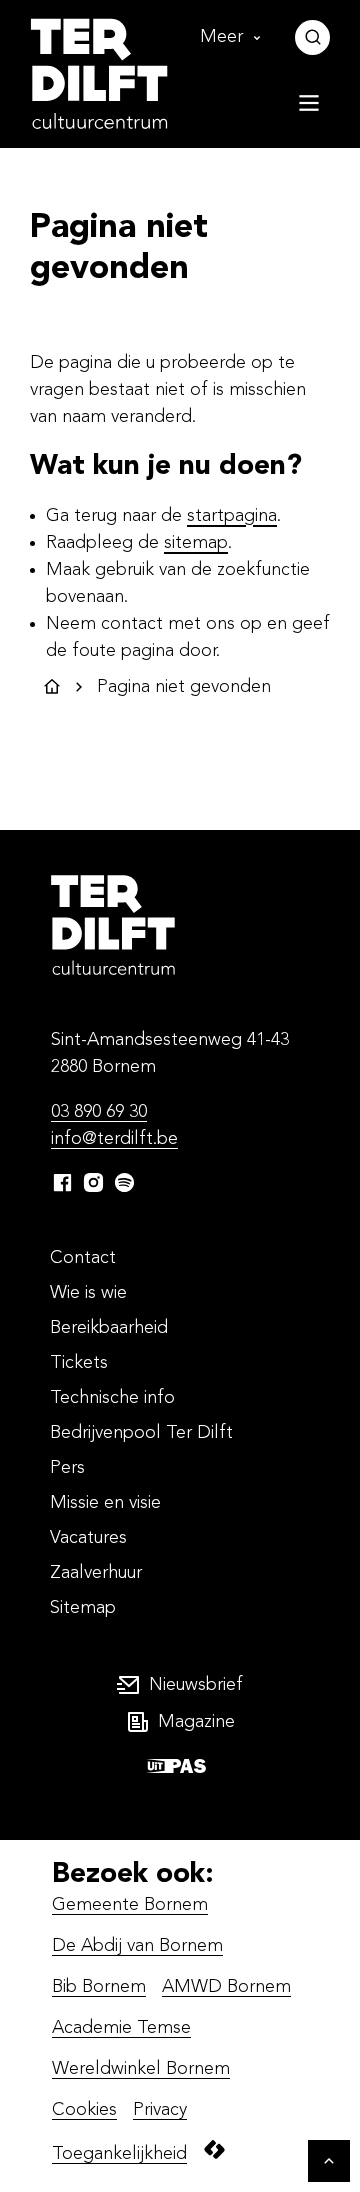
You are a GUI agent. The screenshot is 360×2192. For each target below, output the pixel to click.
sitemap (196, 543)
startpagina (232, 516)
